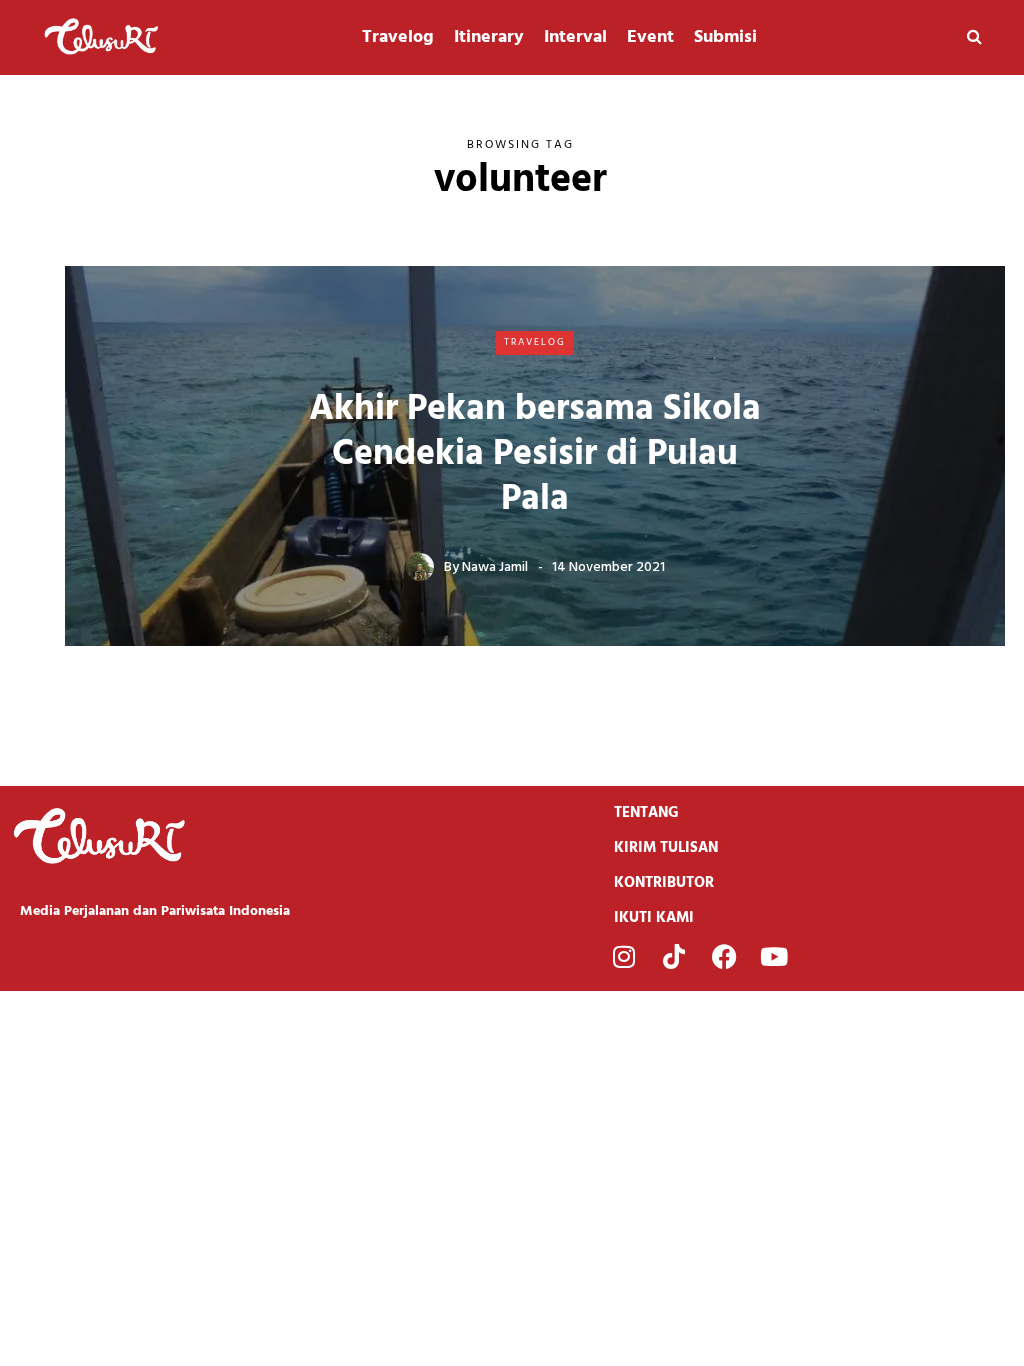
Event (650, 37)
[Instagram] (624, 956)
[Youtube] (774, 956)
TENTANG (646, 813)
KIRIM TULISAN (666, 848)
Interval (575, 37)
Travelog (398, 37)
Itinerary (489, 37)
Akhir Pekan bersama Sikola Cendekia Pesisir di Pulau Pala (535, 455)
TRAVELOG (535, 342)
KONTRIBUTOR (664, 883)
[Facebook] (724, 956)
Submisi (725, 37)
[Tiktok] (674, 956)
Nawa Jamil (495, 567)
